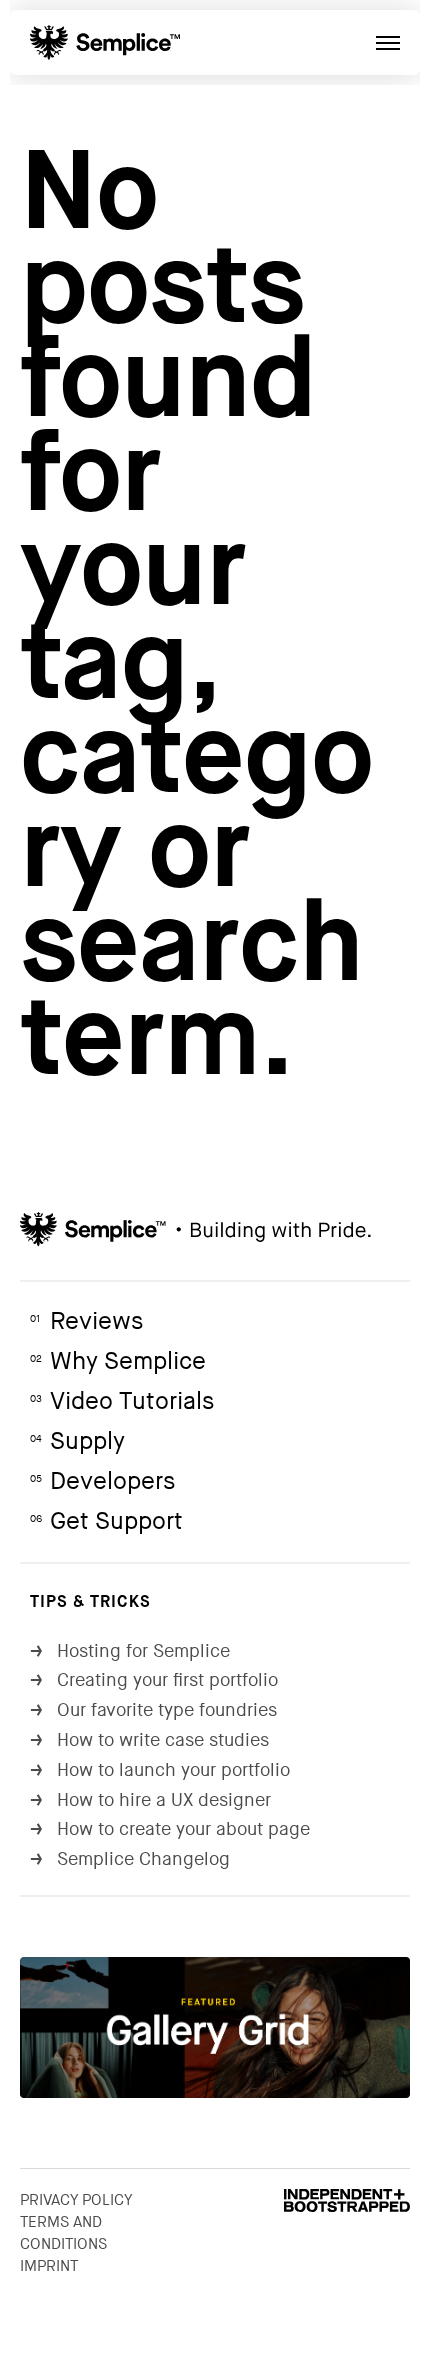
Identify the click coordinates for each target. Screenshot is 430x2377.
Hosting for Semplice (130, 1651)
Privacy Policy (76, 2200)
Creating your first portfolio (154, 1680)
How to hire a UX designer (150, 1800)
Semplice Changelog (130, 1859)
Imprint (49, 2266)
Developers (102, 1481)
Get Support (106, 1521)
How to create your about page (170, 1829)
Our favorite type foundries (153, 1710)
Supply (77, 1441)
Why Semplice (118, 1361)
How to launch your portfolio (160, 1770)
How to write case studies (149, 1740)
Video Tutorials (122, 1401)
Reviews (86, 1321)
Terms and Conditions (63, 2233)
